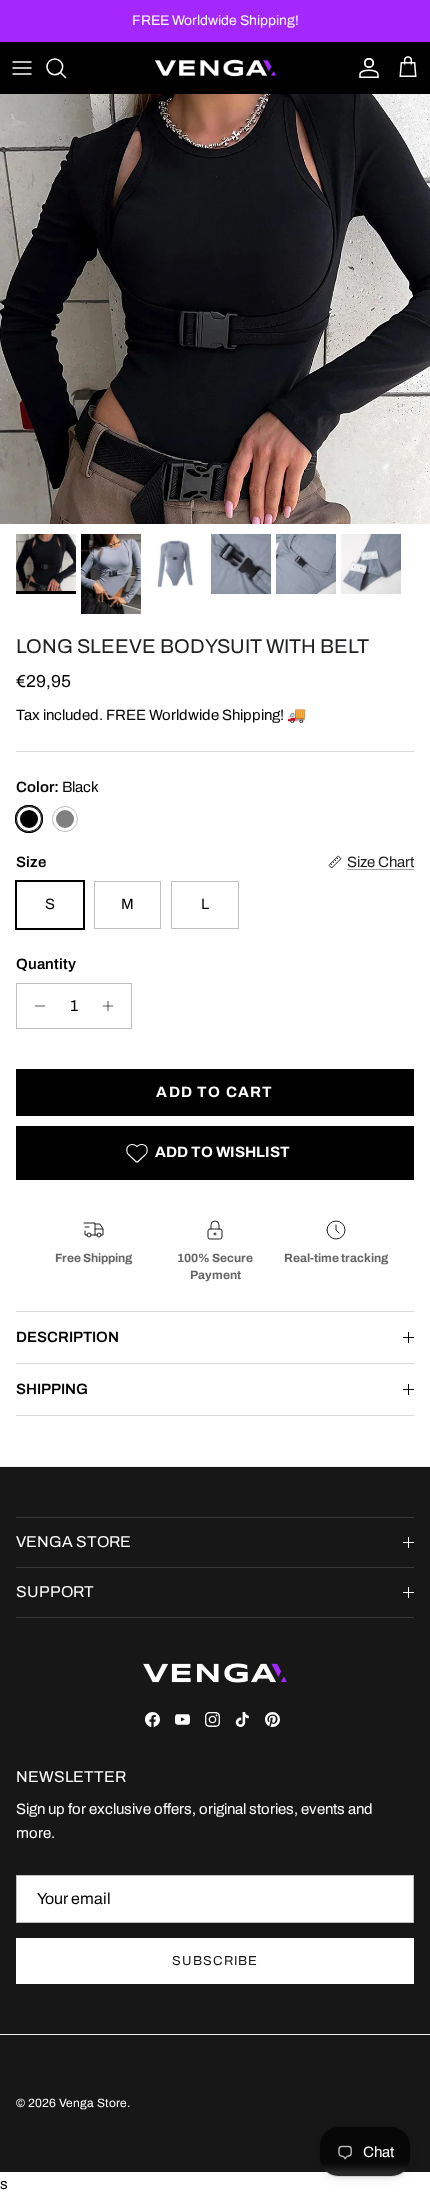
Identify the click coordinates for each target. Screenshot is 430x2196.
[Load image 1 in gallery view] (215, 309)
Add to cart (214, 1092)
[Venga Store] (215, 68)
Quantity (46, 964)
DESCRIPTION (67, 1337)
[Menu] (22, 68)
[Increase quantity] (113, 1006)
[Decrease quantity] (34, 1006)
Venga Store (93, 2103)
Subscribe (214, 1961)
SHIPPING (52, 1389)
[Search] (66, 68)
